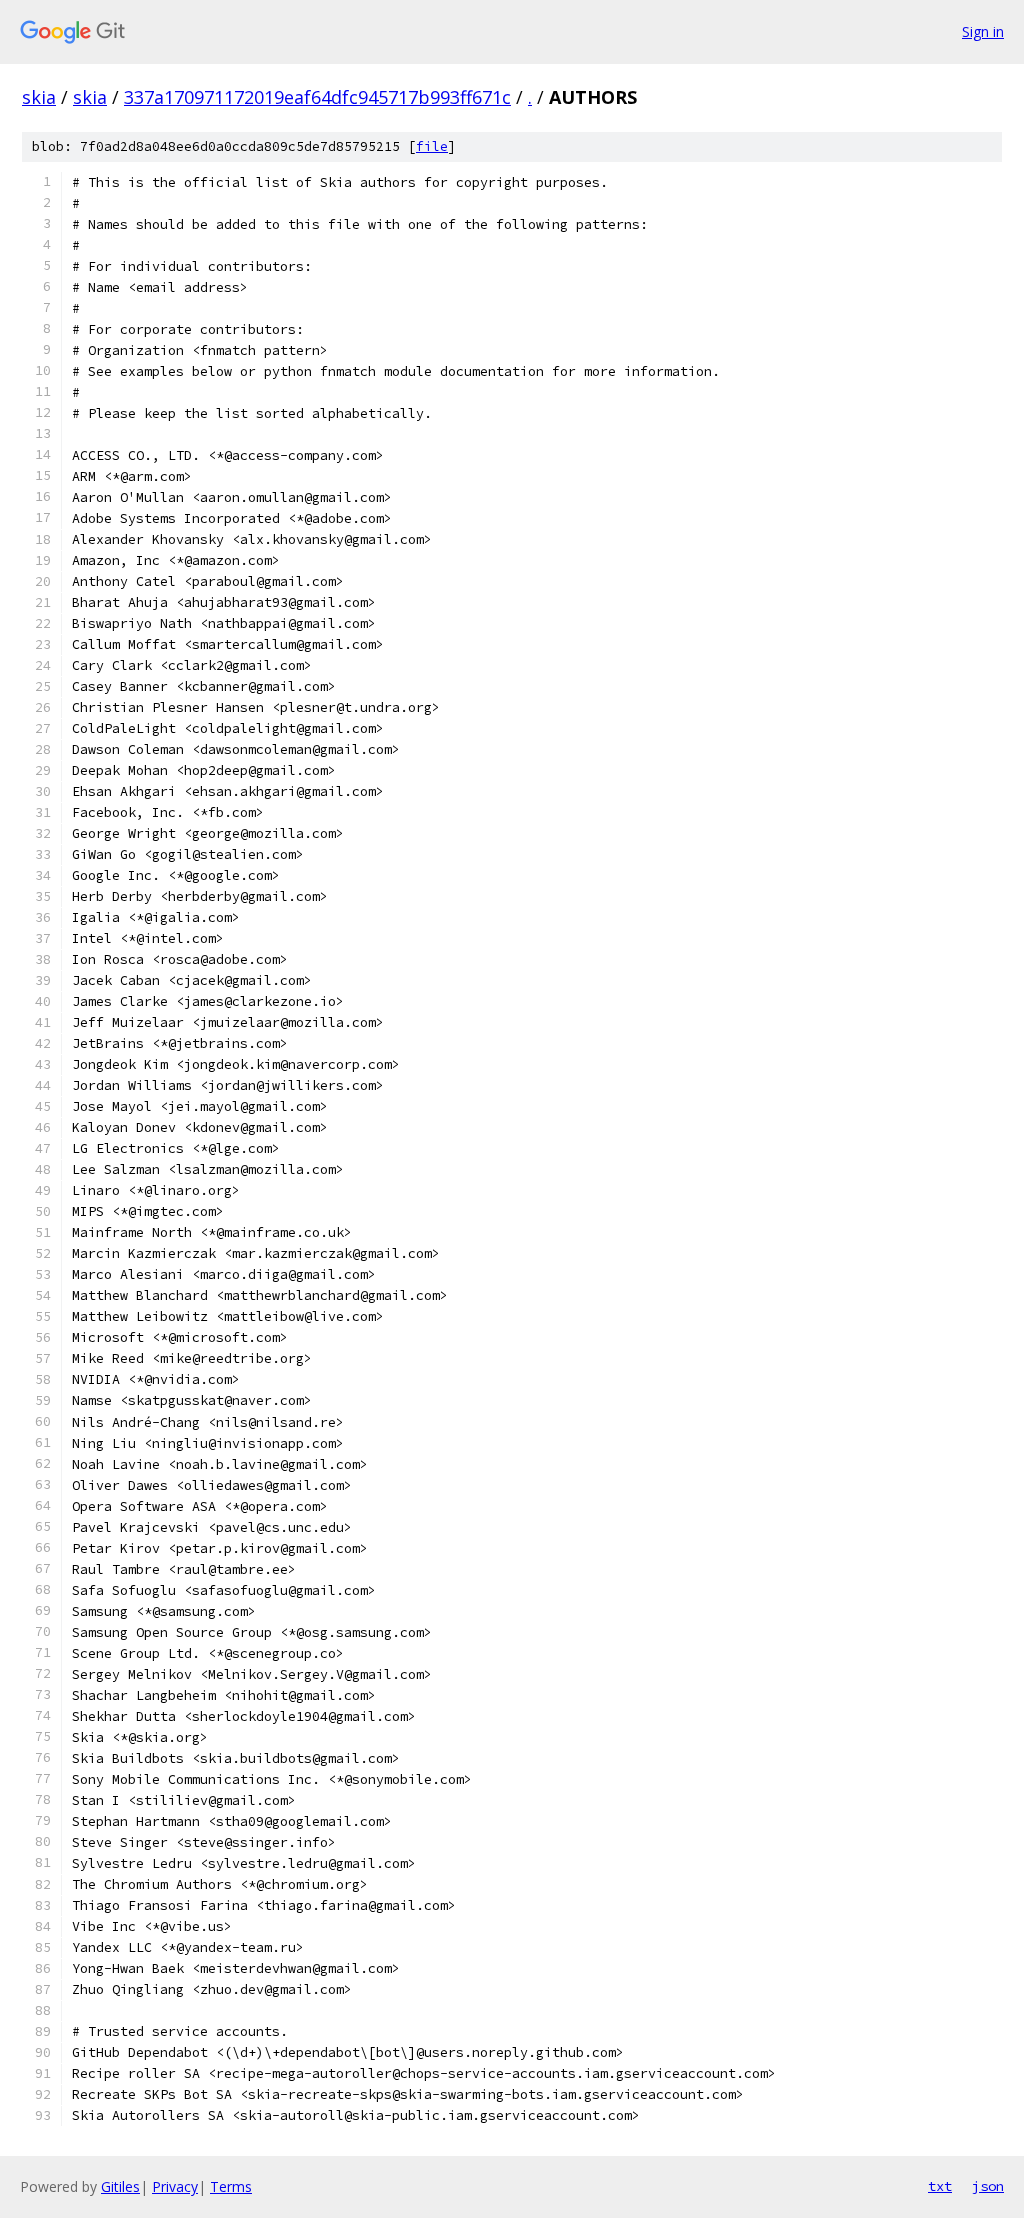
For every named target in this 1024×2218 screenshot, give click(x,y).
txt (940, 2186)
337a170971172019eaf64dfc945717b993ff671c (317, 97)
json (988, 2186)
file (432, 146)
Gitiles (120, 2186)
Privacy (175, 2186)
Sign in (983, 31)
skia (39, 97)
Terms (231, 2186)
